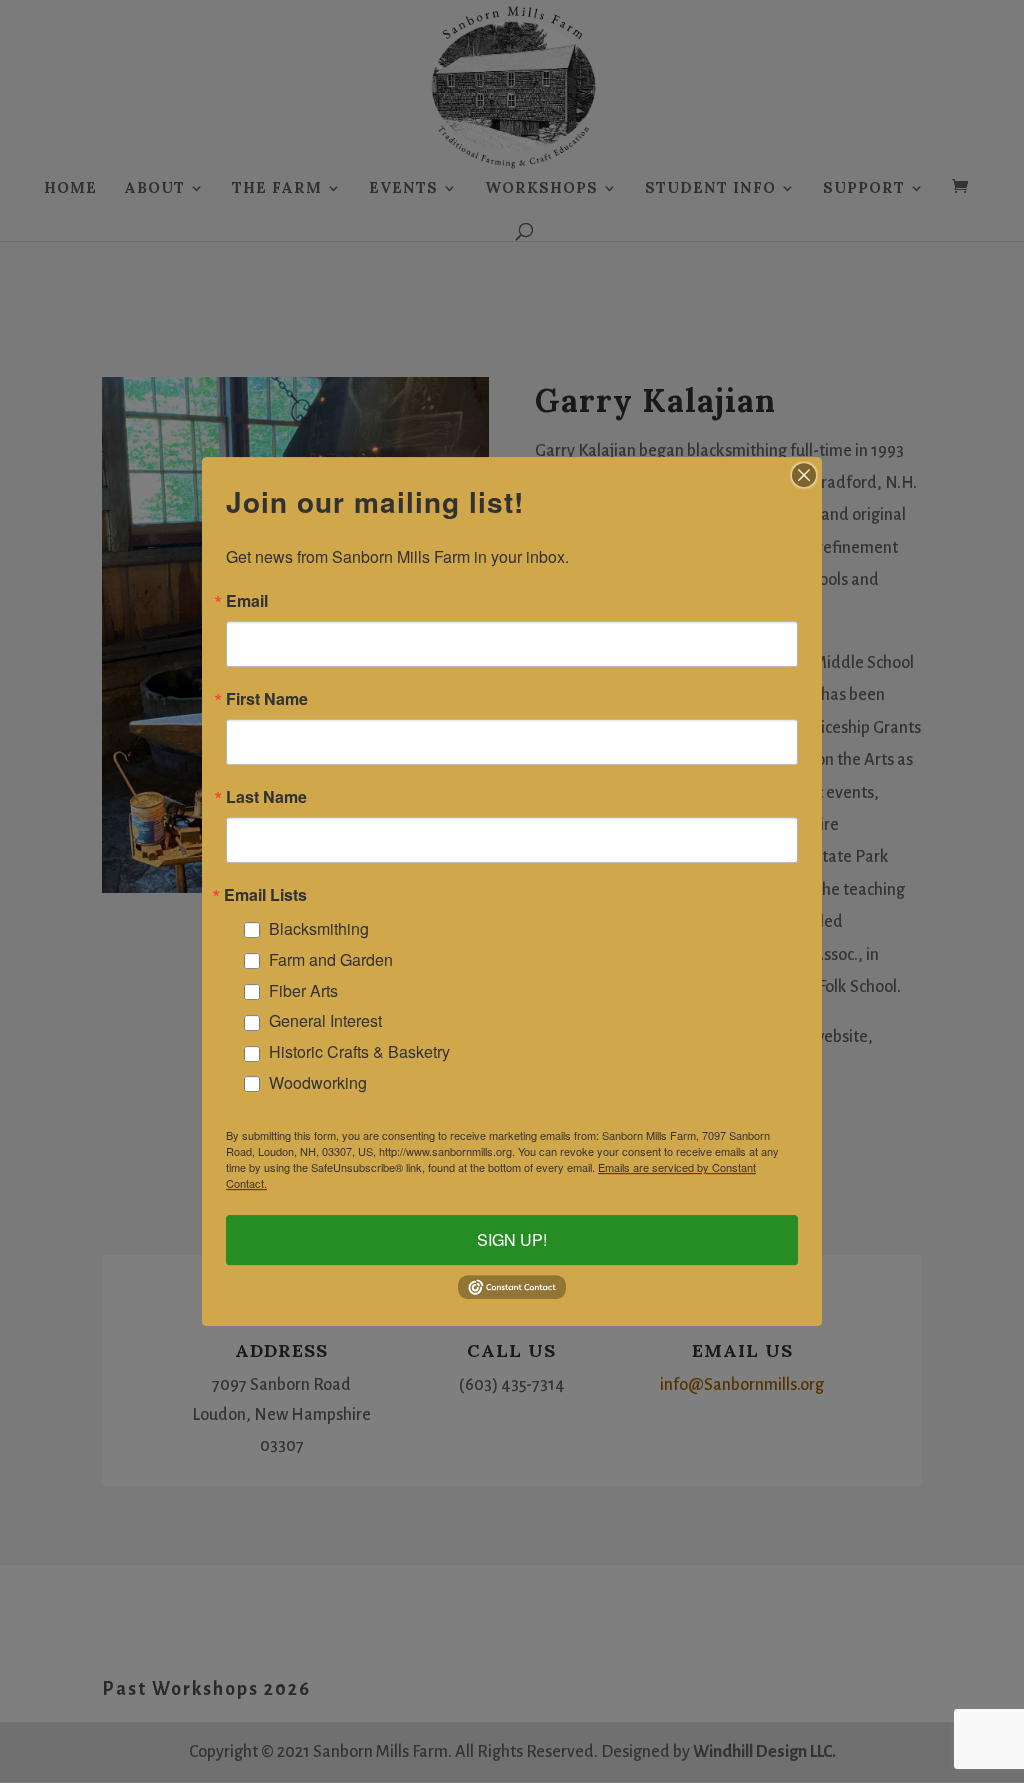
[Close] (804, 475)
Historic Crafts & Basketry (359, 1051)
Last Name (266, 797)
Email (247, 601)
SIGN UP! (512, 1240)
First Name (267, 699)
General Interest (325, 1020)
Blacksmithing (319, 928)
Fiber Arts (303, 990)
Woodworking (318, 1082)
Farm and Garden (331, 959)
